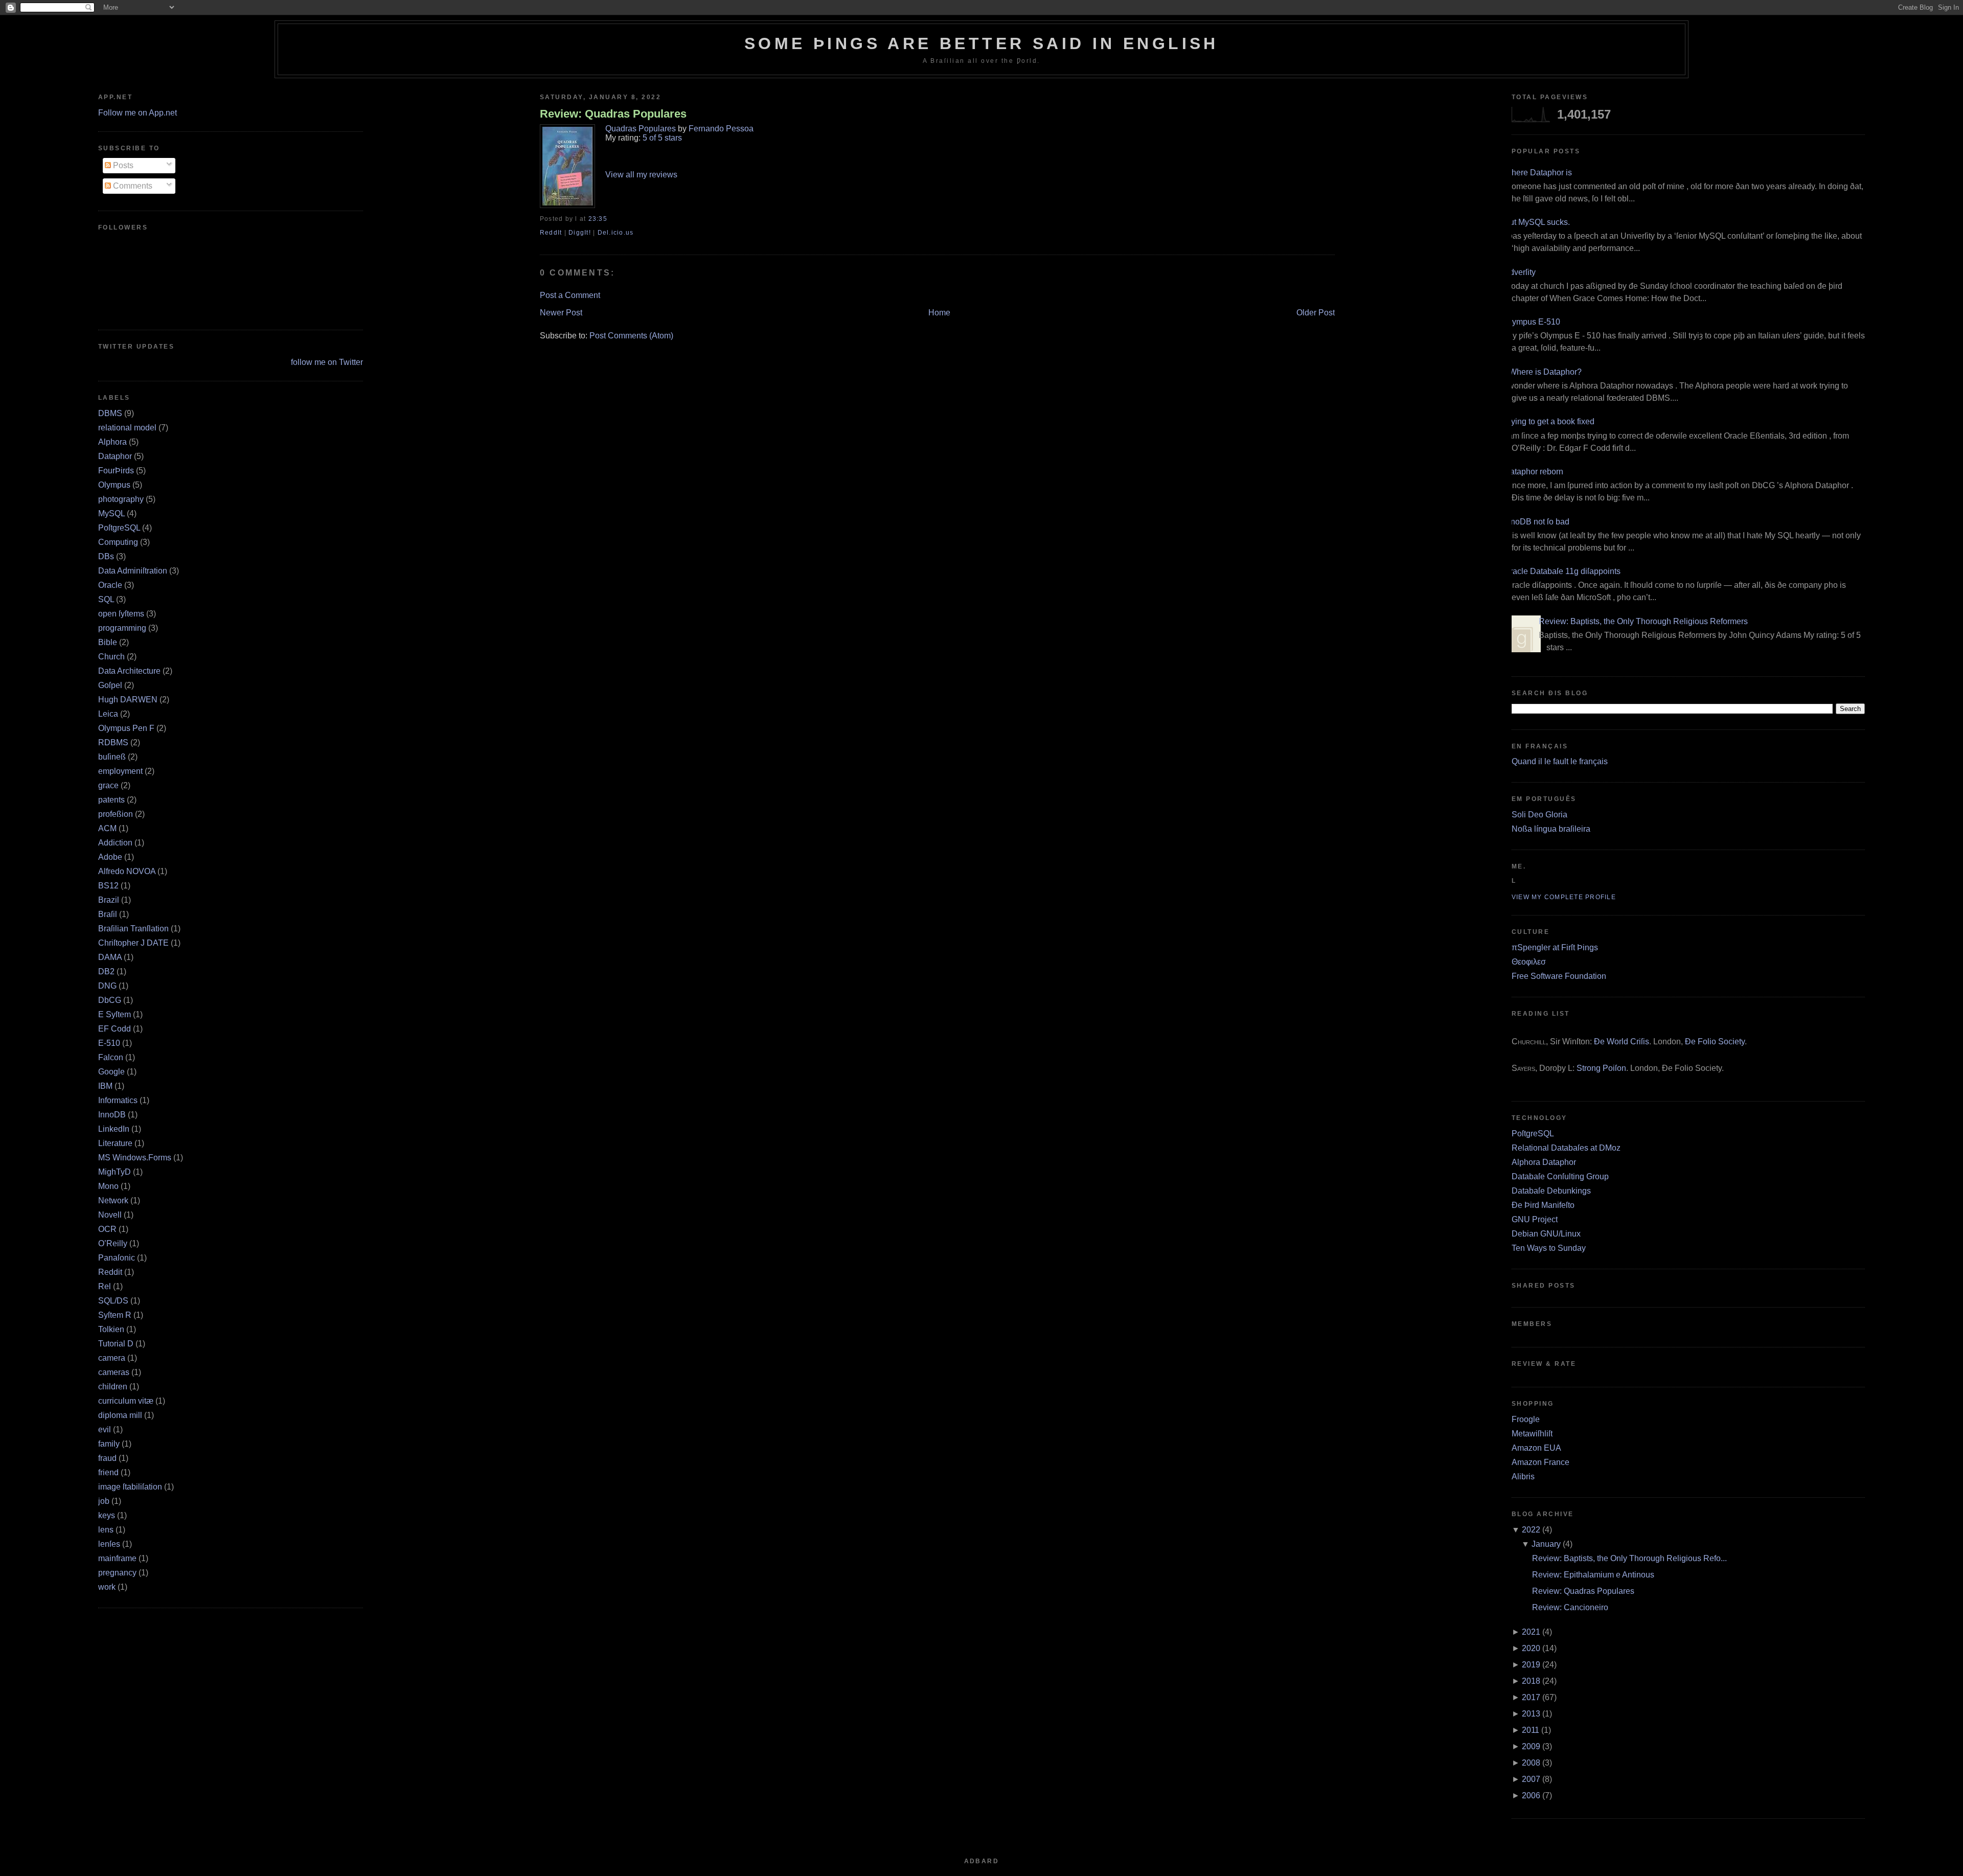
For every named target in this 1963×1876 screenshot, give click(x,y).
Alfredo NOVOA (127, 871)
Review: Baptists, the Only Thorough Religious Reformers (1643, 621)
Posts (122, 165)
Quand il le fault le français (1560, 761)
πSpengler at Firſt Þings (1555, 947)
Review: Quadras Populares (613, 114)
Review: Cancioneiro (1570, 1607)
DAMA (110, 957)
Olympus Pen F (126, 728)
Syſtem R (115, 1315)
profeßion (116, 814)
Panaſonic (117, 1258)
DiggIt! (580, 233)
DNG (107, 986)
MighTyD (115, 1172)
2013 (1531, 1714)
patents (111, 800)
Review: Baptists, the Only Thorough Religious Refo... (1629, 1558)
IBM (105, 1086)
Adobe (110, 857)
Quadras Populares (641, 129)
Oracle (110, 585)
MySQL (111, 513)
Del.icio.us (616, 233)
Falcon (111, 1057)
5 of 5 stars (662, 138)
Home (939, 313)
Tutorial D (116, 1344)
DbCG (110, 1000)
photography (121, 499)
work (107, 1587)
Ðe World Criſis (1622, 1042)
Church (111, 657)
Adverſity (1520, 272)
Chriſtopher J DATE (133, 943)
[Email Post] (610, 219)
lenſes (109, 1544)
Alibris (1523, 1477)
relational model (127, 428)
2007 (1531, 1779)
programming (122, 628)
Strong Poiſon (1601, 1068)
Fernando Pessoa (721, 129)
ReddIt (551, 233)
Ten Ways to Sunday (1549, 1248)
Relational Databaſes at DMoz (1566, 1148)
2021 (1531, 1632)
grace (108, 785)
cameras (114, 1372)
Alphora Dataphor (1544, 1162)
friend (108, 1472)
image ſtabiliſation (130, 1487)
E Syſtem (115, 1014)
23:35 (598, 219)
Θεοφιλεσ (1529, 962)
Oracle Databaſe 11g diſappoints (1562, 571)
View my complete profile (1564, 897)
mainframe (117, 1558)
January (1546, 1544)
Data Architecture (129, 671)
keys (107, 1515)
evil (105, 1429)
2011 (1531, 1730)
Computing (118, 542)
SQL (106, 599)
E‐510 (109, 1043)
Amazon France (1540, 1462)
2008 (1531, 1763)
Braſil (108, 914)
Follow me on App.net (138, 113)
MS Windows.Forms (135, 1158)
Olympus (114, 485)
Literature (115, 1143)
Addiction (115, 843)
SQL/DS (113, 1301)
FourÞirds (116, 471)
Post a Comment (570, 295)
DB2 (106, 971)
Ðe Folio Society (1715, 1042)
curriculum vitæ (126, 1401)
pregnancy (117, 1573)
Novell (110, 1215)
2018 (1531, 1681)
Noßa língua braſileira (1551, 829)
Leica (108, 714)
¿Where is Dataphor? (1543, 372)
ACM (107, 828)
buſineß (112, 757)
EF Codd (115, 1029)
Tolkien (111, 1329)
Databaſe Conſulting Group (1560, 1176)
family (109, 1444)
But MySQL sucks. (1537, 222)
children (113, 1387)
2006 (1531, 1795)
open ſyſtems (121, 614)
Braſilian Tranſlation (133, 929)
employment (120, 771)
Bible (108, 642)
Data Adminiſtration (133, 571)
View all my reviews (641, 175)
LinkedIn (114, 1129)
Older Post (1316, 313)
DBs (106, 556)
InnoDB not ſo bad (1537, 522)
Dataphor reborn (1534, 472)
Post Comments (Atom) (631, 336)
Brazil (109, 900)
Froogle (1526, 1419)
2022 (1531, 1530)
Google (111, 1072)
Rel (105, 1286)
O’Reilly (113, 1243)
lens (106, 1530)
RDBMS (113, 742)
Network (113, 1200)
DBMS (110, 413)
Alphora (112, 442)
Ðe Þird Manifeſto (1543, 1205)
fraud (107, 1458)
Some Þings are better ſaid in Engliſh (981, 43)
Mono (108, 1186)
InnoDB (112, 1115)
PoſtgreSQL (119, 528)
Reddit (110, 1272)
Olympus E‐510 (1532, 322)
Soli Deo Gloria (1539, 815)
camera (112, 1358)
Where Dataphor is (1538, 173)
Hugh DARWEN (128, 700)
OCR (107, 1229)
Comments (132, 186)
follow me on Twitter (327, 362)
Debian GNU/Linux (1546, 1234)
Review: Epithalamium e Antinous (1593, 1575)
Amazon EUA (1536, 1448)
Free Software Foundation (1559, 976)
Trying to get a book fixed (1549, 421)
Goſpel (110, 685)
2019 (1531, 1665)
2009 (1531, 1746)
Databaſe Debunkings (1551, 1191)
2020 (1531, 1648)
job (104, 1501)
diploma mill (120, 1415)
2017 (1531, 1697)
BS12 (108, 886)
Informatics (118, 1100)
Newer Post (561, 313)
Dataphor (115, 456)
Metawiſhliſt (1532, 1434)
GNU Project (1535, 1219)
